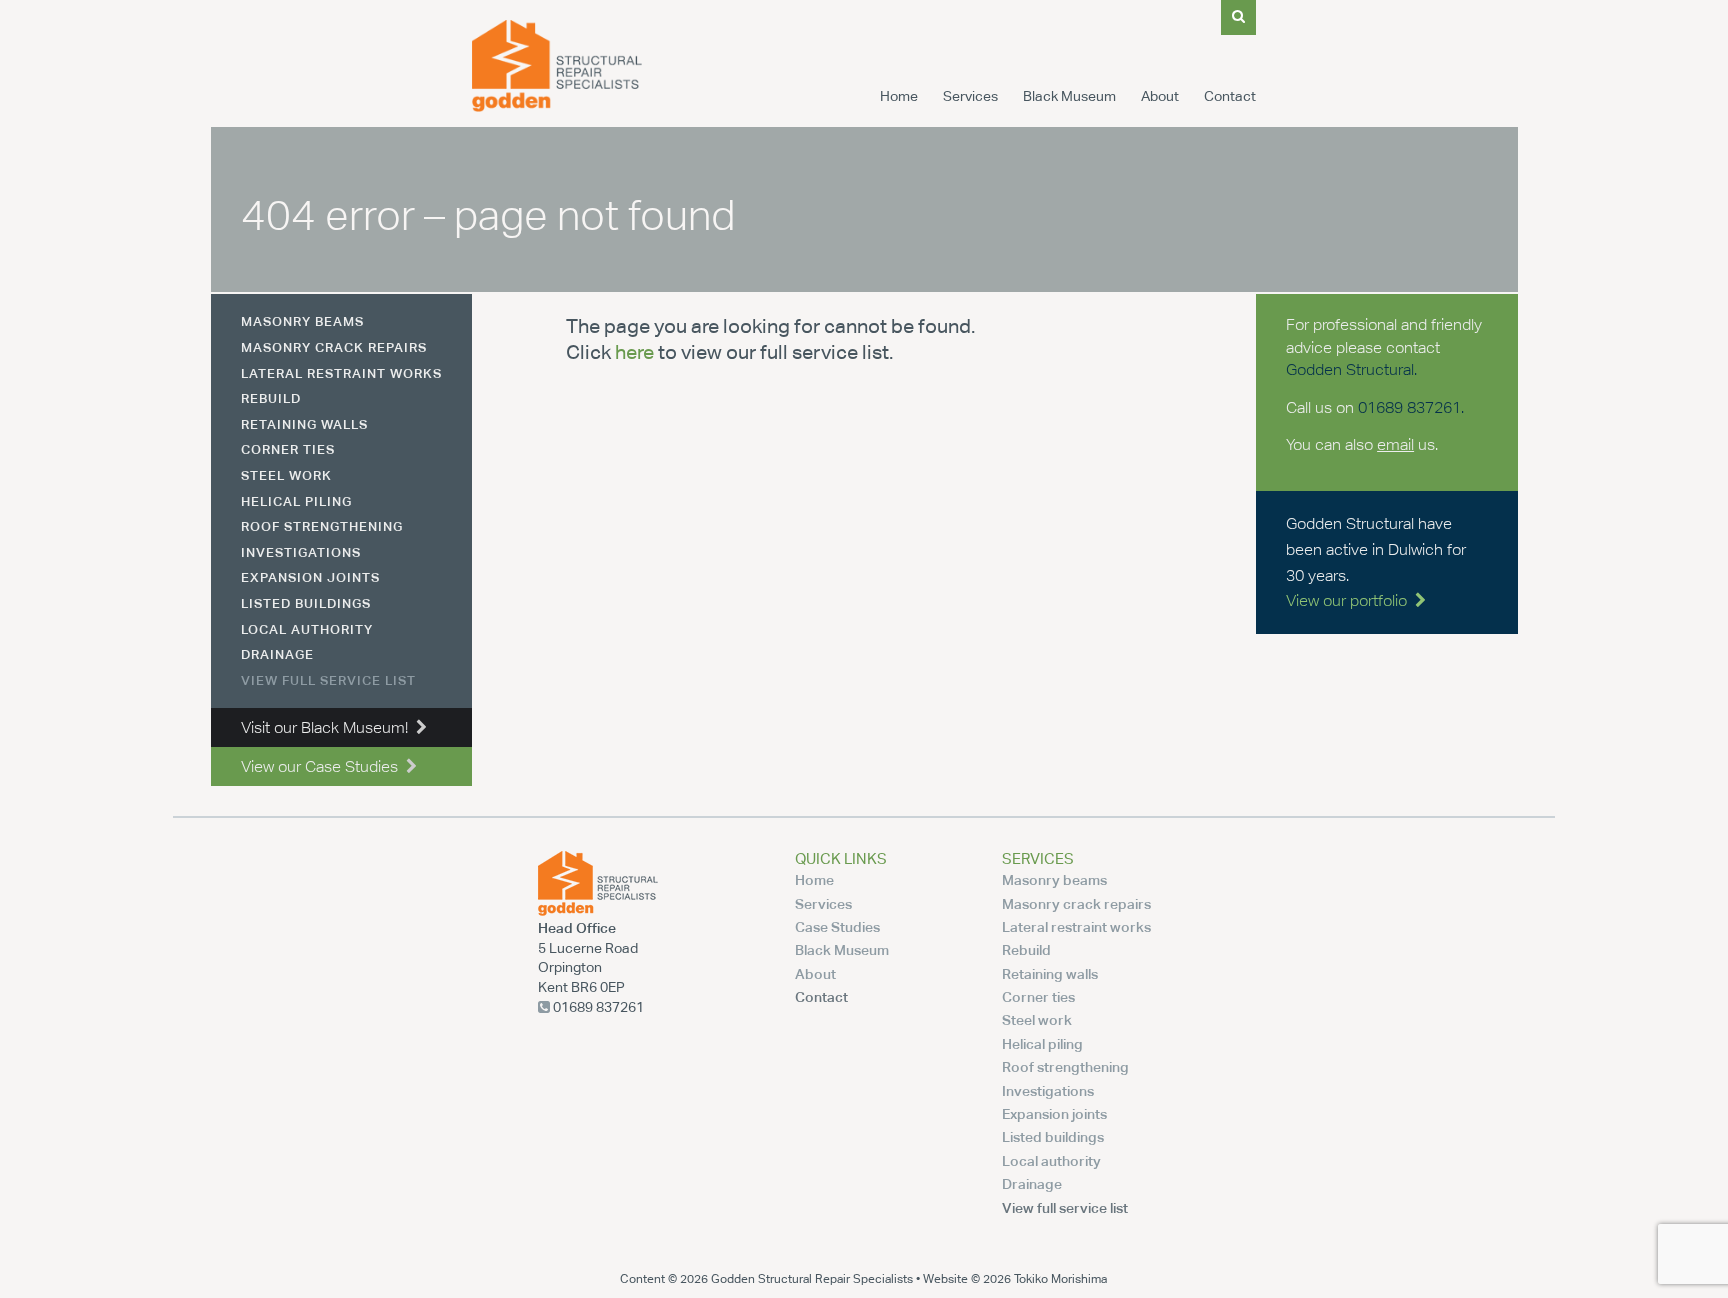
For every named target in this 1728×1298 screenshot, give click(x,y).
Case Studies (837, 926)
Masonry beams (302, 321)
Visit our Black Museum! (328, 727)
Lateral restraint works (341, 373)
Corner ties (288, 449)
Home (899, 96)
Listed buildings (306, 603)
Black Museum (1069, 96)
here (634, 351)
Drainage (277, 654)
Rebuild (271, 398)
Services (970, 96)
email (1395, 444)
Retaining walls (304, 424)
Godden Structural (1350, 369)
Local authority (307, 629)
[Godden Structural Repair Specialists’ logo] (557, 106)
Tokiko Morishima (1060, 1278)
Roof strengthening (322, 526)
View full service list (328, 680)
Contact (1230, 96)
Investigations (301, 552)
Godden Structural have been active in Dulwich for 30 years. (1376, 562)
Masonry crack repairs (334, 347)
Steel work (286, 475)
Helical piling (296, 501)
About (1160, 96)
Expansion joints (310, 577)
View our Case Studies (323, 766)
